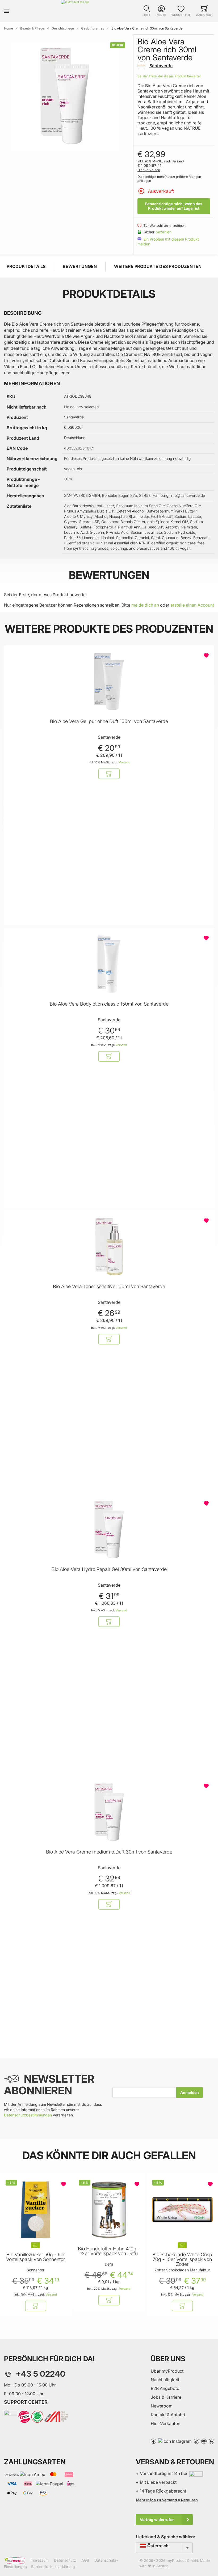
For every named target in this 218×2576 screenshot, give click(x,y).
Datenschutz (65, 2560)
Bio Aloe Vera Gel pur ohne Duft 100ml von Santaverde (109, 721)
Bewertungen (80, 266)
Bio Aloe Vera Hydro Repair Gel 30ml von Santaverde (109, 1569)
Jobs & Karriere (166, 2397)
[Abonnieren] (190, 2092)
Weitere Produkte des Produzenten (158, 266)
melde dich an (145, 605)
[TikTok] (196, 2441)
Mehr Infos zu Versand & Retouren (167, 2500)
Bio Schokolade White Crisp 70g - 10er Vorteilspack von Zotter (182, 2259)
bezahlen (163, 232)
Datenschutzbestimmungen (28, 2115)
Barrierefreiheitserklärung (53, 2567)
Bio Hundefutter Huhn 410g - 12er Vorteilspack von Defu (109, 2251)
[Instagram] (175, 2441)
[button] (147, 11)
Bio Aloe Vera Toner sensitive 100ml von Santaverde (109, 1287)
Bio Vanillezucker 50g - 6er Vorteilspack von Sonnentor (35, 2257)
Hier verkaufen (149, 170)
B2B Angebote (165, 2388)
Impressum (39, 2560)
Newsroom (162, 2406)
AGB (85, 2560)
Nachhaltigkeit (165, 2380)
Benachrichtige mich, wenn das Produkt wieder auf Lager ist (174, 206)
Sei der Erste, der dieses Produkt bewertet (169, 76)
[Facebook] (153, 2441)
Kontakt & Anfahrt (168, 2415)
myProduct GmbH (182, 2560)
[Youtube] (204, 2441)
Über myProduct (167, 2371)
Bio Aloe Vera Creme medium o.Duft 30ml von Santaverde (109, 1852)
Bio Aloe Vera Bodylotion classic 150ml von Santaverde (109, 1004)
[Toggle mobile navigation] (6, 11)
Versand (178, 161)
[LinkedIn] (211, 2441)
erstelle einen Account (192, 605)
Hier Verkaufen (165, 2423)
